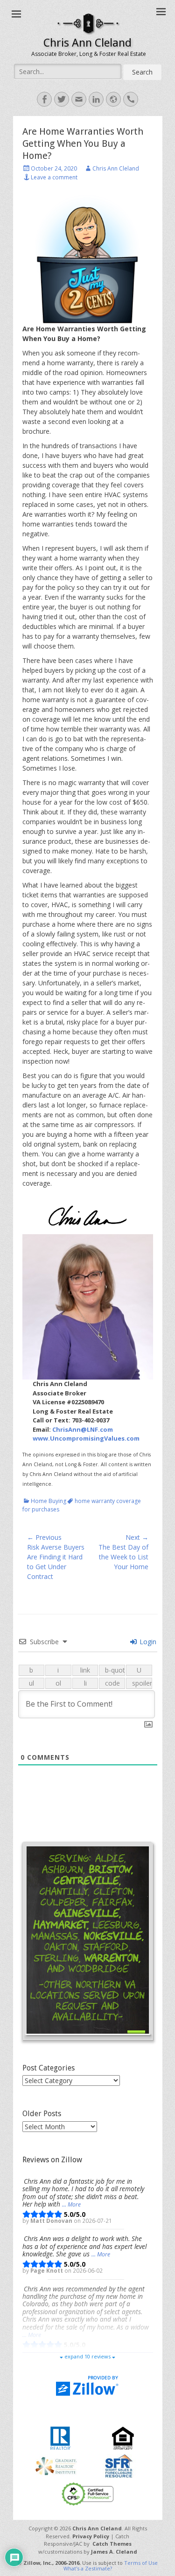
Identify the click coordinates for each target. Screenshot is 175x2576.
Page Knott (47, 2270)
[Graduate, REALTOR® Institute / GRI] (56, 2465)
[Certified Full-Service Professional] (88, 2493)
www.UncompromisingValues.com (86, 1438)
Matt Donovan (52, 2221)
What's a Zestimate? (88, 2568)
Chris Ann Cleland (87, 43)
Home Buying (49, 1501)
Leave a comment (54, 177)
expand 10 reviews (87, 2356)
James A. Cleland (114, 2552)
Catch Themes (112, 2544)
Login (147, 1642)
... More (71, 2204)
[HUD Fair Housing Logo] (123, 2437)
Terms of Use (141, 2563)
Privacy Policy (91, 2536)
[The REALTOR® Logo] (60, 2437)
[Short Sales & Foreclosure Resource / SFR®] (119, 2465)
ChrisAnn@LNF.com (83, 1429)
